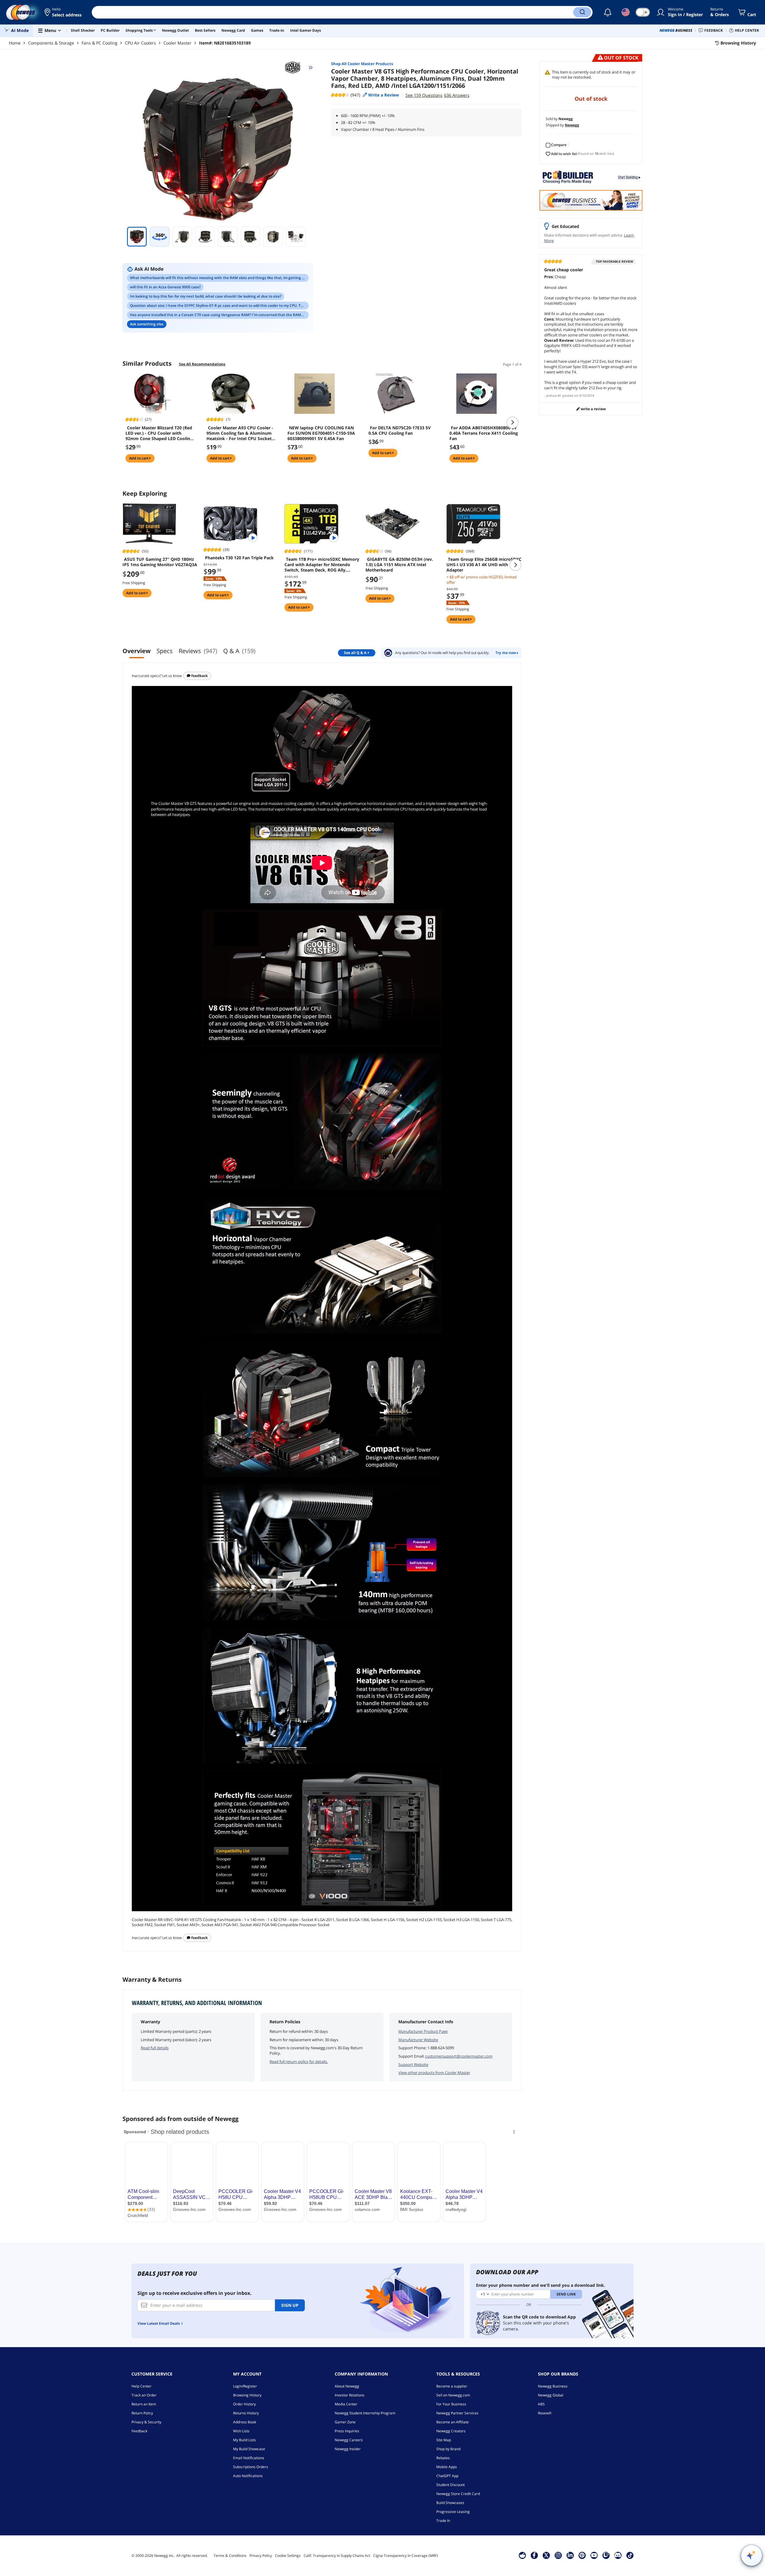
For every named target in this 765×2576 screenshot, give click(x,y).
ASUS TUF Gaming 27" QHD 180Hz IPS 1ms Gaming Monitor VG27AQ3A (160, 562)
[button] (64, 12)
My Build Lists (244, 2440)
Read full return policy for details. (299, 2062)
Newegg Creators (451, 2431)
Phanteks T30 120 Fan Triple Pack (239, 558)
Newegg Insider (348, 2449)
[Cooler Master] (295, 68)
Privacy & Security (146, 2422)
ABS (541, 2404)
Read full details (155, 2048)
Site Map (444, 2440)
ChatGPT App (447, 2476)
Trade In (443, 2521)
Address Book (245, 2422)
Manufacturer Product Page (423, 2031)
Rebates (443, 2458)
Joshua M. (554, 395)
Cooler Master (178, 43)
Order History (244, 2404)
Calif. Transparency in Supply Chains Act (337, 2556)
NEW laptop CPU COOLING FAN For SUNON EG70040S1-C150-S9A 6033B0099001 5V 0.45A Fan (321, 433)
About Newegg (347, 2386)
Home (15, 43)
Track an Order (144, 2395)
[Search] (582, 12)
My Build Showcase (249, 2449)
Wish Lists (241, 2431)
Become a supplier (452, 2386)
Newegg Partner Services (457, 2413)
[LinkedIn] (570, 2555)
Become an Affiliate (453, 2422)
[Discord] (618, 2555)
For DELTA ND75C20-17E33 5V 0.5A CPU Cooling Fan (400, 431)
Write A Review (593, 409)
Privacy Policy (261, 2556)
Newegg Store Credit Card (458, 2494)
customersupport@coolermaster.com (459, 2056)
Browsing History (247, 2395)
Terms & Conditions (230, 2556)
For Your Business (451, 2404)
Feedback (199, 676)
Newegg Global (551, 2395)
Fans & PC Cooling (100, 43)
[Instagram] (558, 2555)
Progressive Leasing (453, 2512)
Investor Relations (349, 2395)
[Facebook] (534, 2555)
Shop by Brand (448, 2449)
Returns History (246, 2413)
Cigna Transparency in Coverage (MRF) (406, 2556)
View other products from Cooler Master (434, 2073)
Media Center (346, 2404)
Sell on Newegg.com (453, 2395)
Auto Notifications (248, 2476)
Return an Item (144, 2404)
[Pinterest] (582, 2555)
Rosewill (545, 2413)
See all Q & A (355, 653)
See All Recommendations (202, 364)
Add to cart (139, 458)
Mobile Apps (447, 2467)
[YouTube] (594, 2555)
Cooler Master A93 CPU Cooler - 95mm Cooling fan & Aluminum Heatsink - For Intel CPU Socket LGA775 (240, 433)
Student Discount (450, 2485)
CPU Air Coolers (140, 43)
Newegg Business (553, 2386)
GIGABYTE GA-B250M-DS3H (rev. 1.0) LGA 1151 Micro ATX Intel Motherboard (399, 565)
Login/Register (245, 2386)
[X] (546, 2555)
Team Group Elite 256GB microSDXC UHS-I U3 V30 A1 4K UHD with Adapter (484, 565)
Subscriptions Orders (251, 2467)
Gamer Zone (345, 2422)
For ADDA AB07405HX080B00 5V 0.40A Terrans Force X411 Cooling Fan (484, 433)
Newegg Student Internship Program (365, 2413)
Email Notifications (249, 2458)
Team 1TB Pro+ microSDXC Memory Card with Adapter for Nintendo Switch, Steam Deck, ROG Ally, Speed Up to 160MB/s (322, 565)
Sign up (290, 2305)
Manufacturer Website (418, 2040)
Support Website (413, 2065)
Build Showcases (450, 2503)
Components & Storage (51, 43)
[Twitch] (606, 2555)
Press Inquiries (347, 2431)
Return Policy (142, 2413)
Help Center (141, 2386)
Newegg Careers (349, 2440)
